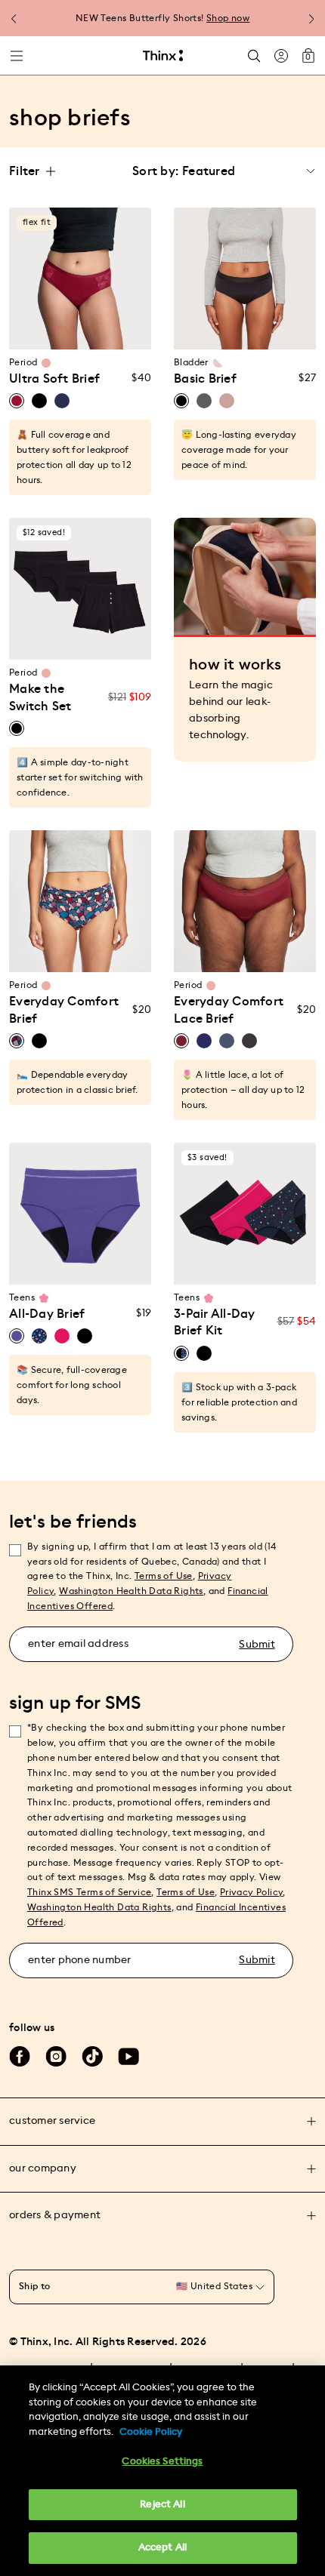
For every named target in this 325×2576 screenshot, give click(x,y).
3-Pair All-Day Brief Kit (215, 1322)
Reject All (162, 2505)
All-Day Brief (47, 1314)
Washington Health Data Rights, (132, 1591)
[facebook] (20, 2057)
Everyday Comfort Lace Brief (229, 1010)
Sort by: (155, 171)
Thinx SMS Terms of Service (89, 1892)
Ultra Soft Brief (54, 379)
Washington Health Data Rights (99, 1907)
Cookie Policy (151, 2432)
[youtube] (128, 2057)
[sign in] (281, 56)
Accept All (162, 2548)
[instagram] (56, 2057)
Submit (257, 1645)
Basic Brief (205, 379)
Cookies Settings (162, 2462)
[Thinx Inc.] (163, 56)
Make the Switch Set (40, 697)
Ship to (35, 2286)
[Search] (254, 55)
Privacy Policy (252, 1892)
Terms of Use (164, 1576)
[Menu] (17, 56)
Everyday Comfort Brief (64, 1010)
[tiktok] (92, 2057)
